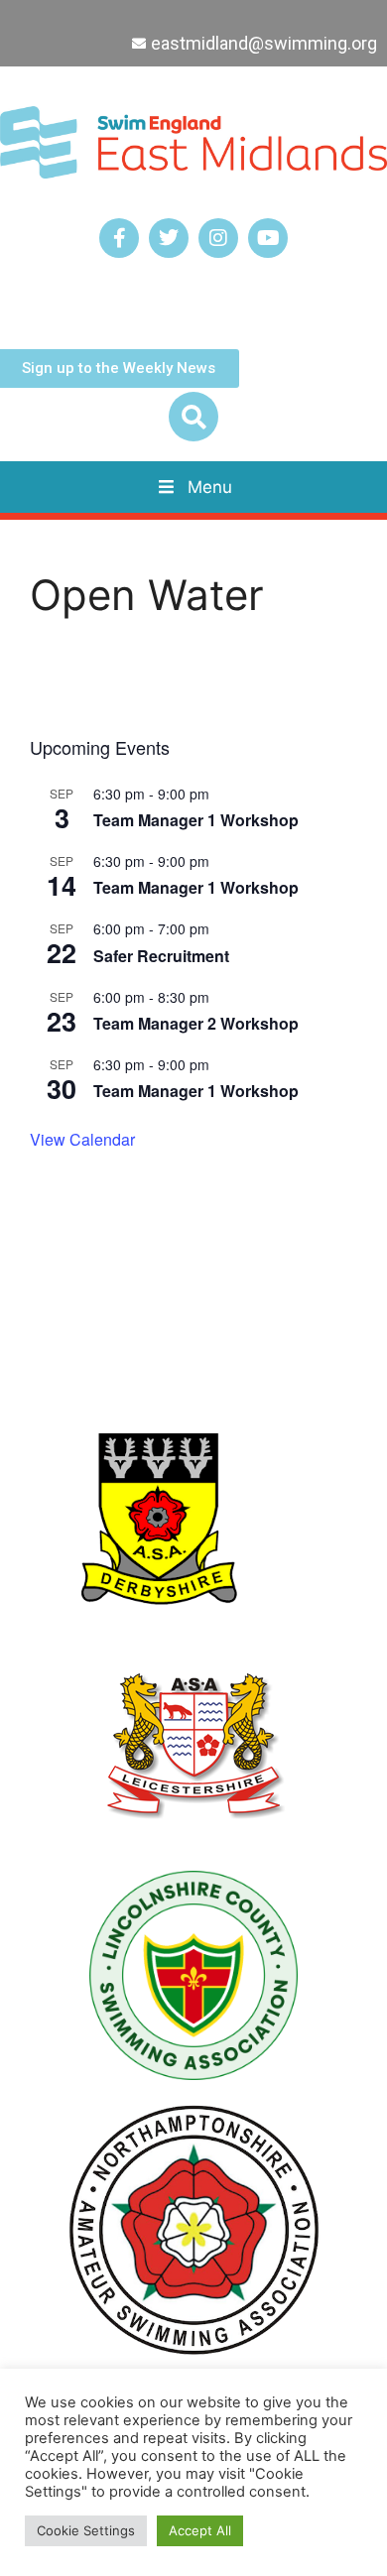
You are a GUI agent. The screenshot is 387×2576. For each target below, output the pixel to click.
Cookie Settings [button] (86, 2530)
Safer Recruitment (161, 956)
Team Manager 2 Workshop (196, 1023)
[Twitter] (169, 238)
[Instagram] (218, 238)
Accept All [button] (200, 2530)
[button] (193, 417)
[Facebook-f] (119, 238)
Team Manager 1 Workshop (196, 820)
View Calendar (82, 1139)
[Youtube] (268, 238)
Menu (210, 487)
